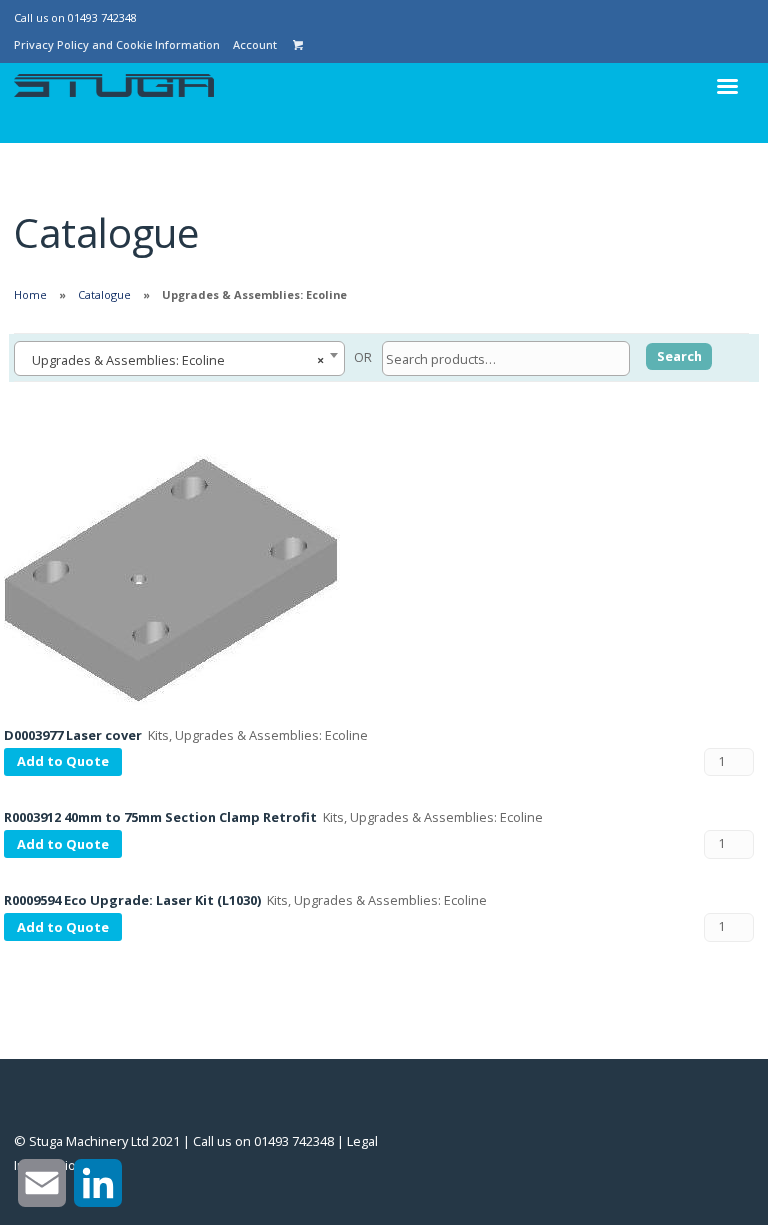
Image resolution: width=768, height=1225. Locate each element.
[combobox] (179, 358)
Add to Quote (63, 761)
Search (679, 356)
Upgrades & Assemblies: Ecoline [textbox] (173, 360)
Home (30, 294)
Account (255, 44)
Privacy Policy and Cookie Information (117, 44)
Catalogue (104, 294)
